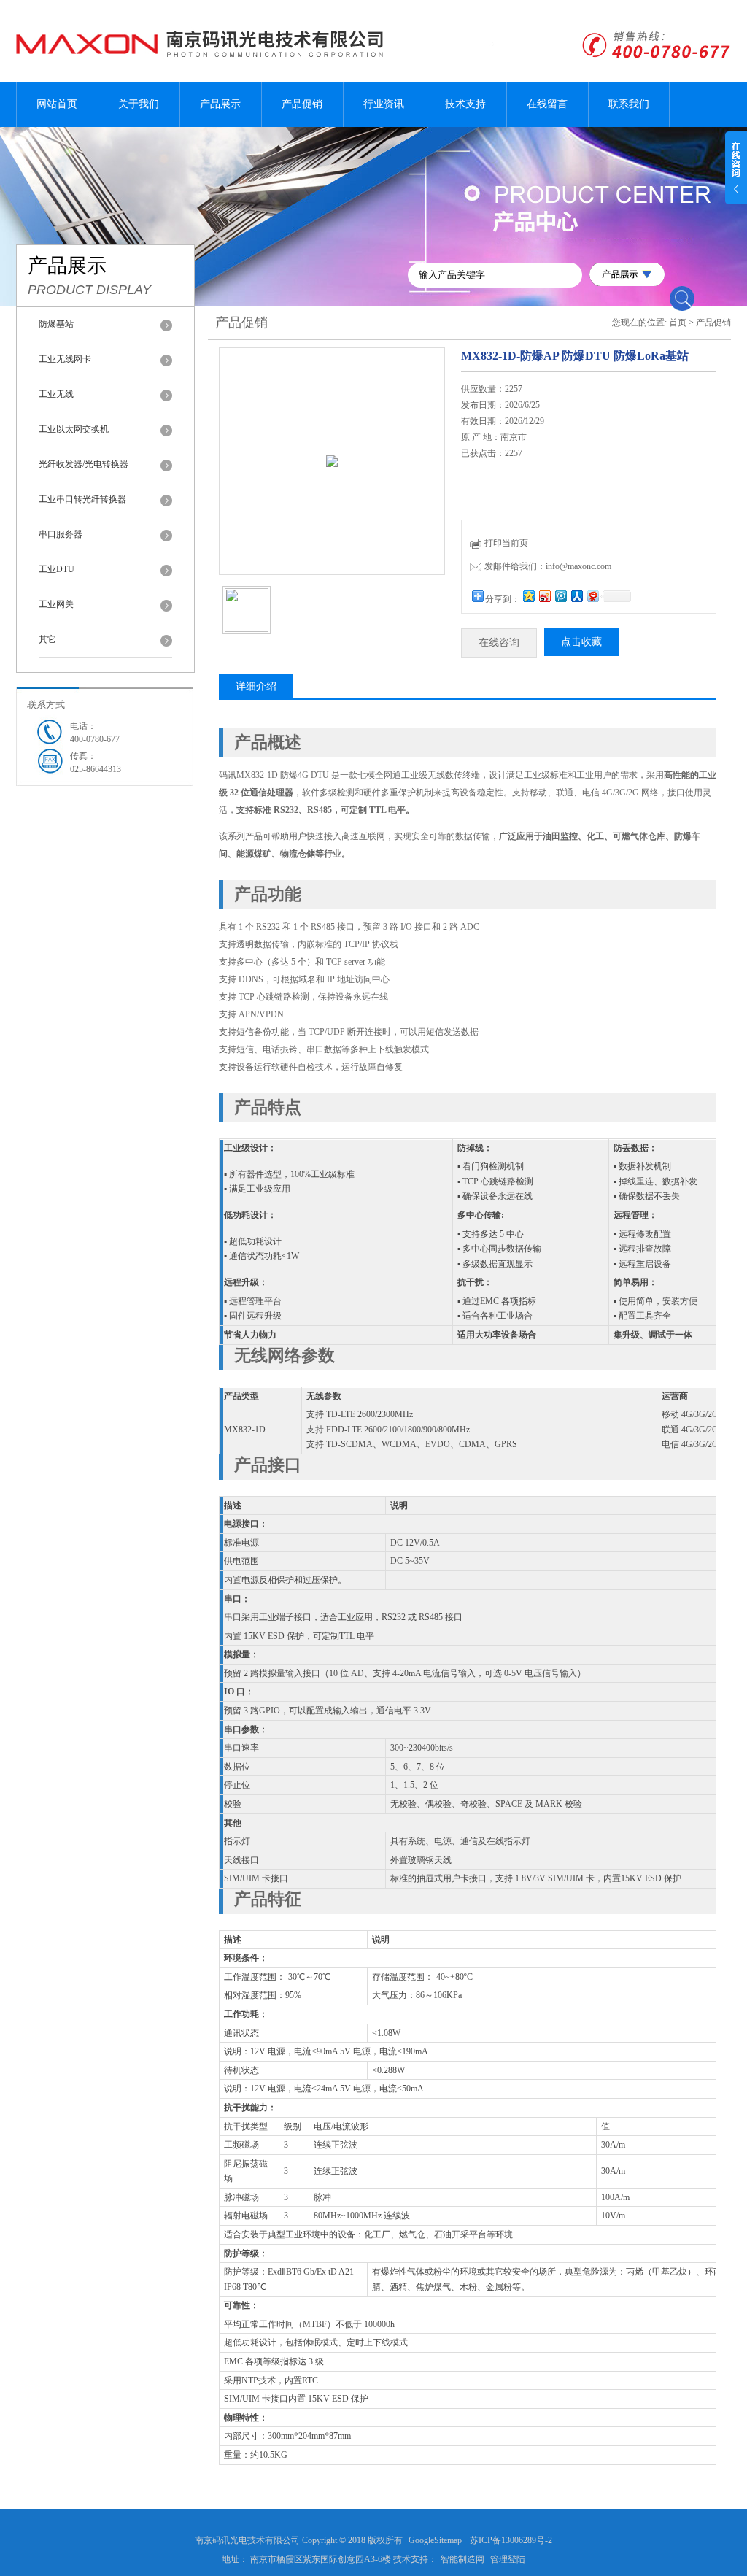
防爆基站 (56, 324)
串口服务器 (61, 534)
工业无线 (56, 394)
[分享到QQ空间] (528, 596)
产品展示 (220, 104)
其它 (47, 639)
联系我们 (629, 104)
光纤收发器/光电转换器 (84, 464)
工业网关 (56, 604)
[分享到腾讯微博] (560, 596)
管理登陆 (508, 2559)
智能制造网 (462, 2559)
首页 (678, 323)
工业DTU (57, 569)
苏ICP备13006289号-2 (511, 2540)
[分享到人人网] (576, 596)
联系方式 (46, 705)
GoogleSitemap (435, 2540)
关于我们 (139, 104)
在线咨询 (499, 643)
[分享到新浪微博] (544, 596)
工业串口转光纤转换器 (82, 499)
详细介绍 (256, 686)
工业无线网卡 (65, 359)
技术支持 (465, 104)
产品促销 (302, 104)
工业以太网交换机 (74, 429)
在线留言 (547, 104)
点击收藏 (581, 642)
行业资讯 (384, 104)
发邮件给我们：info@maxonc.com (548, 566)
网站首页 (57, 104)
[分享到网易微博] (592, 596)
